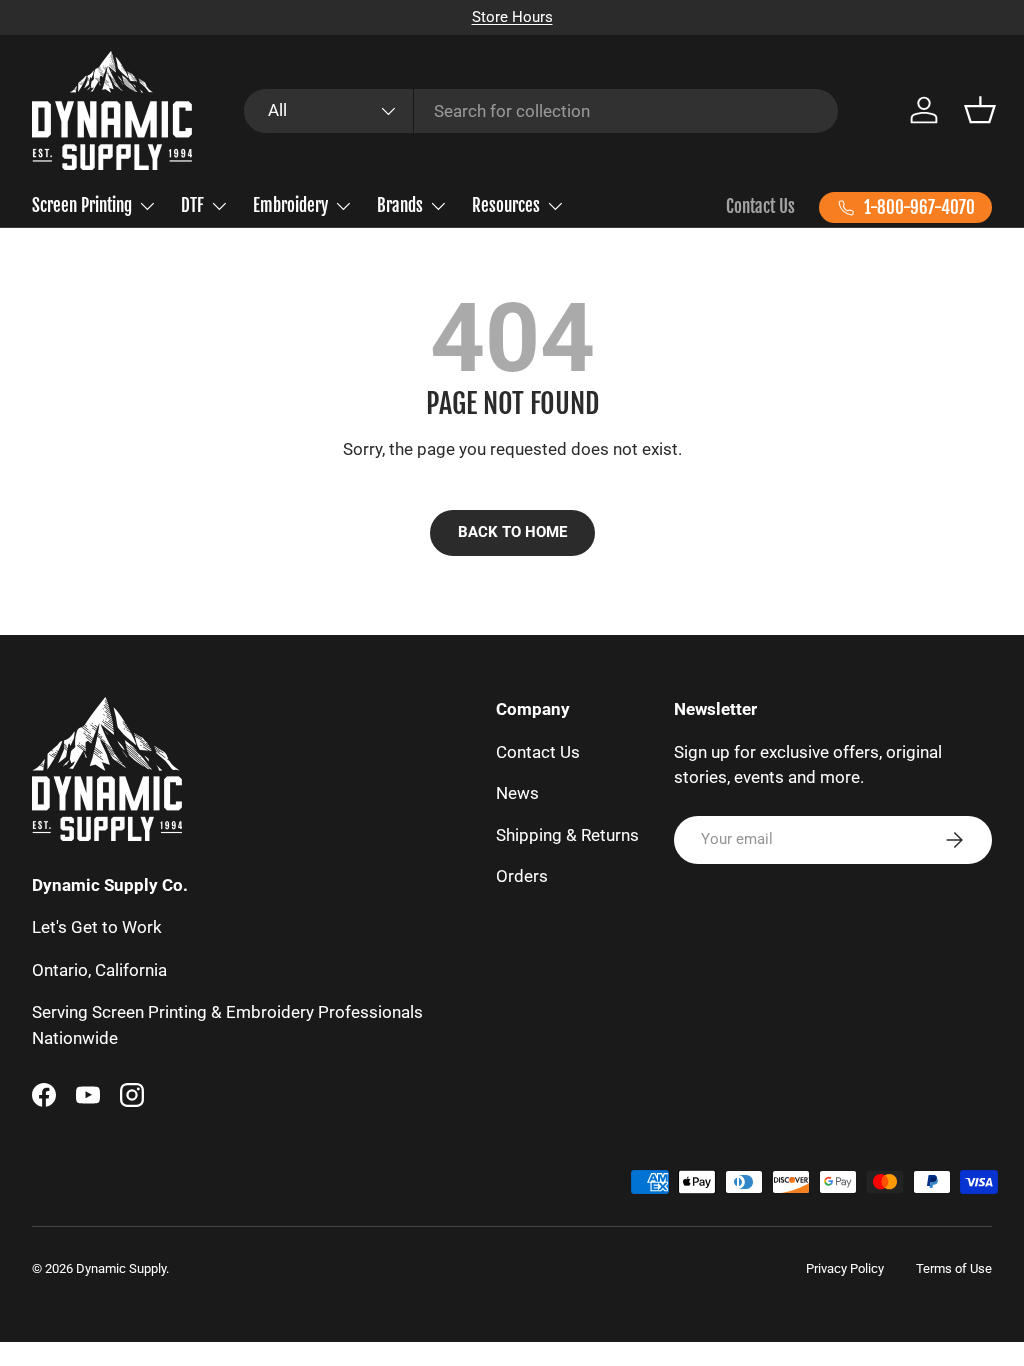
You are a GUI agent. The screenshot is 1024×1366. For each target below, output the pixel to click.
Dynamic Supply (121, 1268)
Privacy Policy (845, 1268)
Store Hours (512, 17)
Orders (522, 876)
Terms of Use (954, 1268)
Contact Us (760, 206)
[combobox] (541, 111)
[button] (980, 110)
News (517, 793)
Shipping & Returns (567, 835)
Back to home (512, 532)
